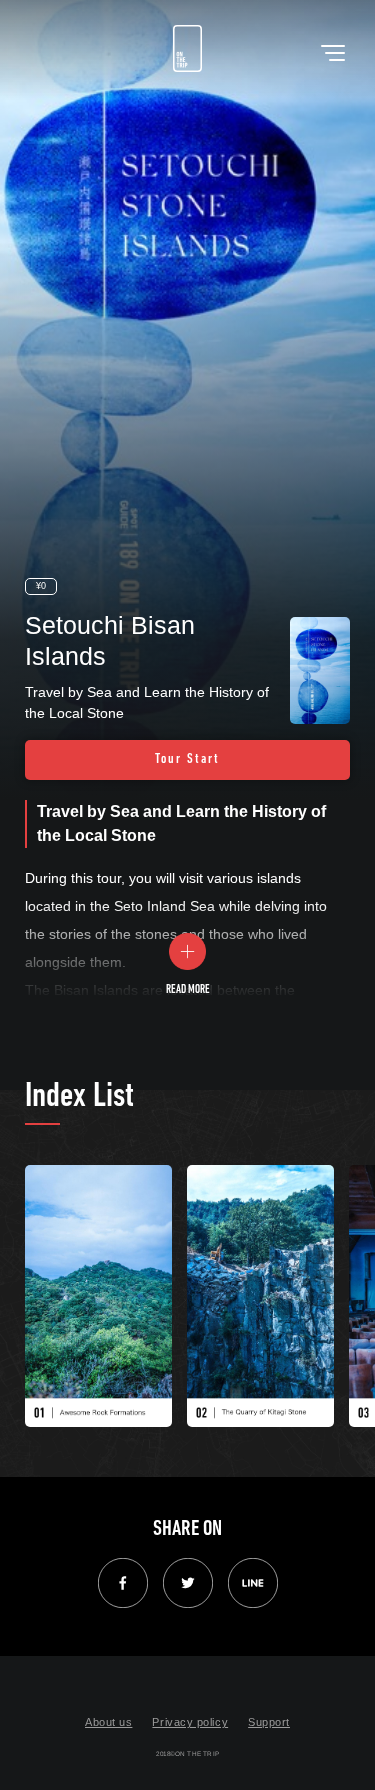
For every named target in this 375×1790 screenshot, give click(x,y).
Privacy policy (190, 1722)
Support (269, 1722)
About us (108, 1722)
